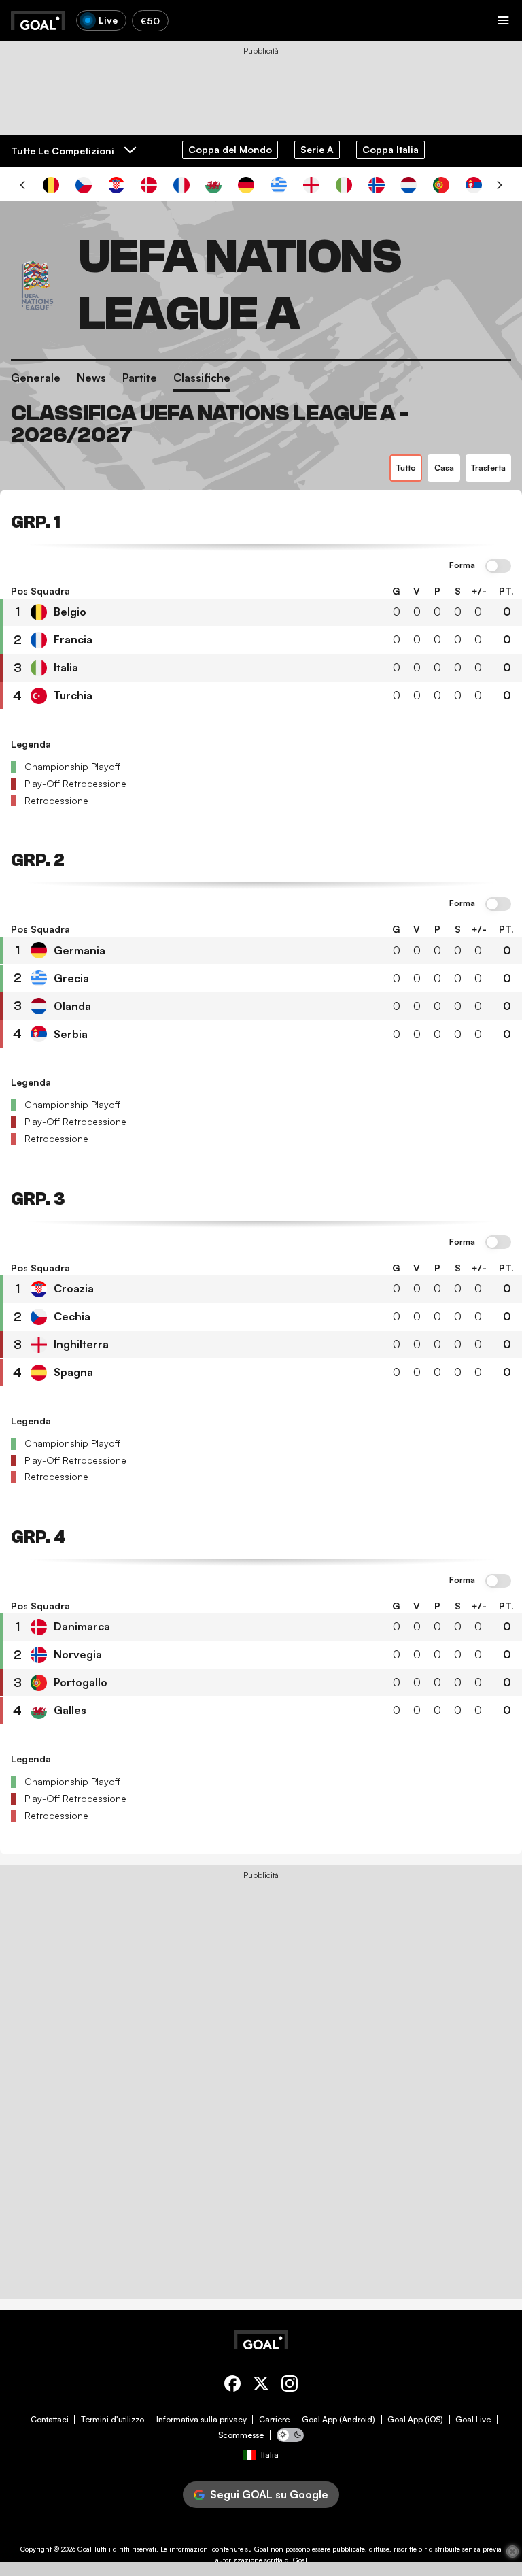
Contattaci (50, 2420)
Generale (36, 378)
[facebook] (232, 2386)
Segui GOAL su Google (269, 2494)
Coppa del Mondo (230, 149)
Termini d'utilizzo (112, 2420)
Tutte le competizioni (63, 151)
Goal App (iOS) (415, 2420)
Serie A (317, 149)
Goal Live (473, 2420)
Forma (462, 565)
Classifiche (202, 378)
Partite (140, 378)
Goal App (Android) (338, 2420)
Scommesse (241, 2435)
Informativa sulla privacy (202, 2420)
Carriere (274, 2420)
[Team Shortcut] (51, 185)
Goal (85, 2549)
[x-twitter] (261, 2386)
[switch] (498, 567)
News (91, 378)
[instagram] (290, 2386)
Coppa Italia (390, 149)
